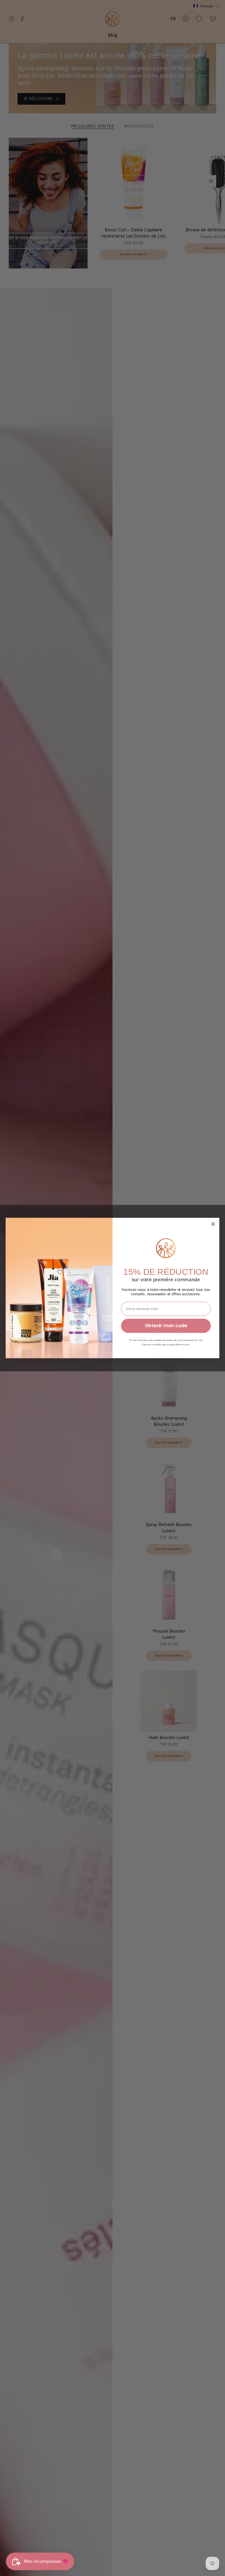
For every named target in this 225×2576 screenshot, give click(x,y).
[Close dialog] (213, 1224)
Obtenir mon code (166, 1326)
